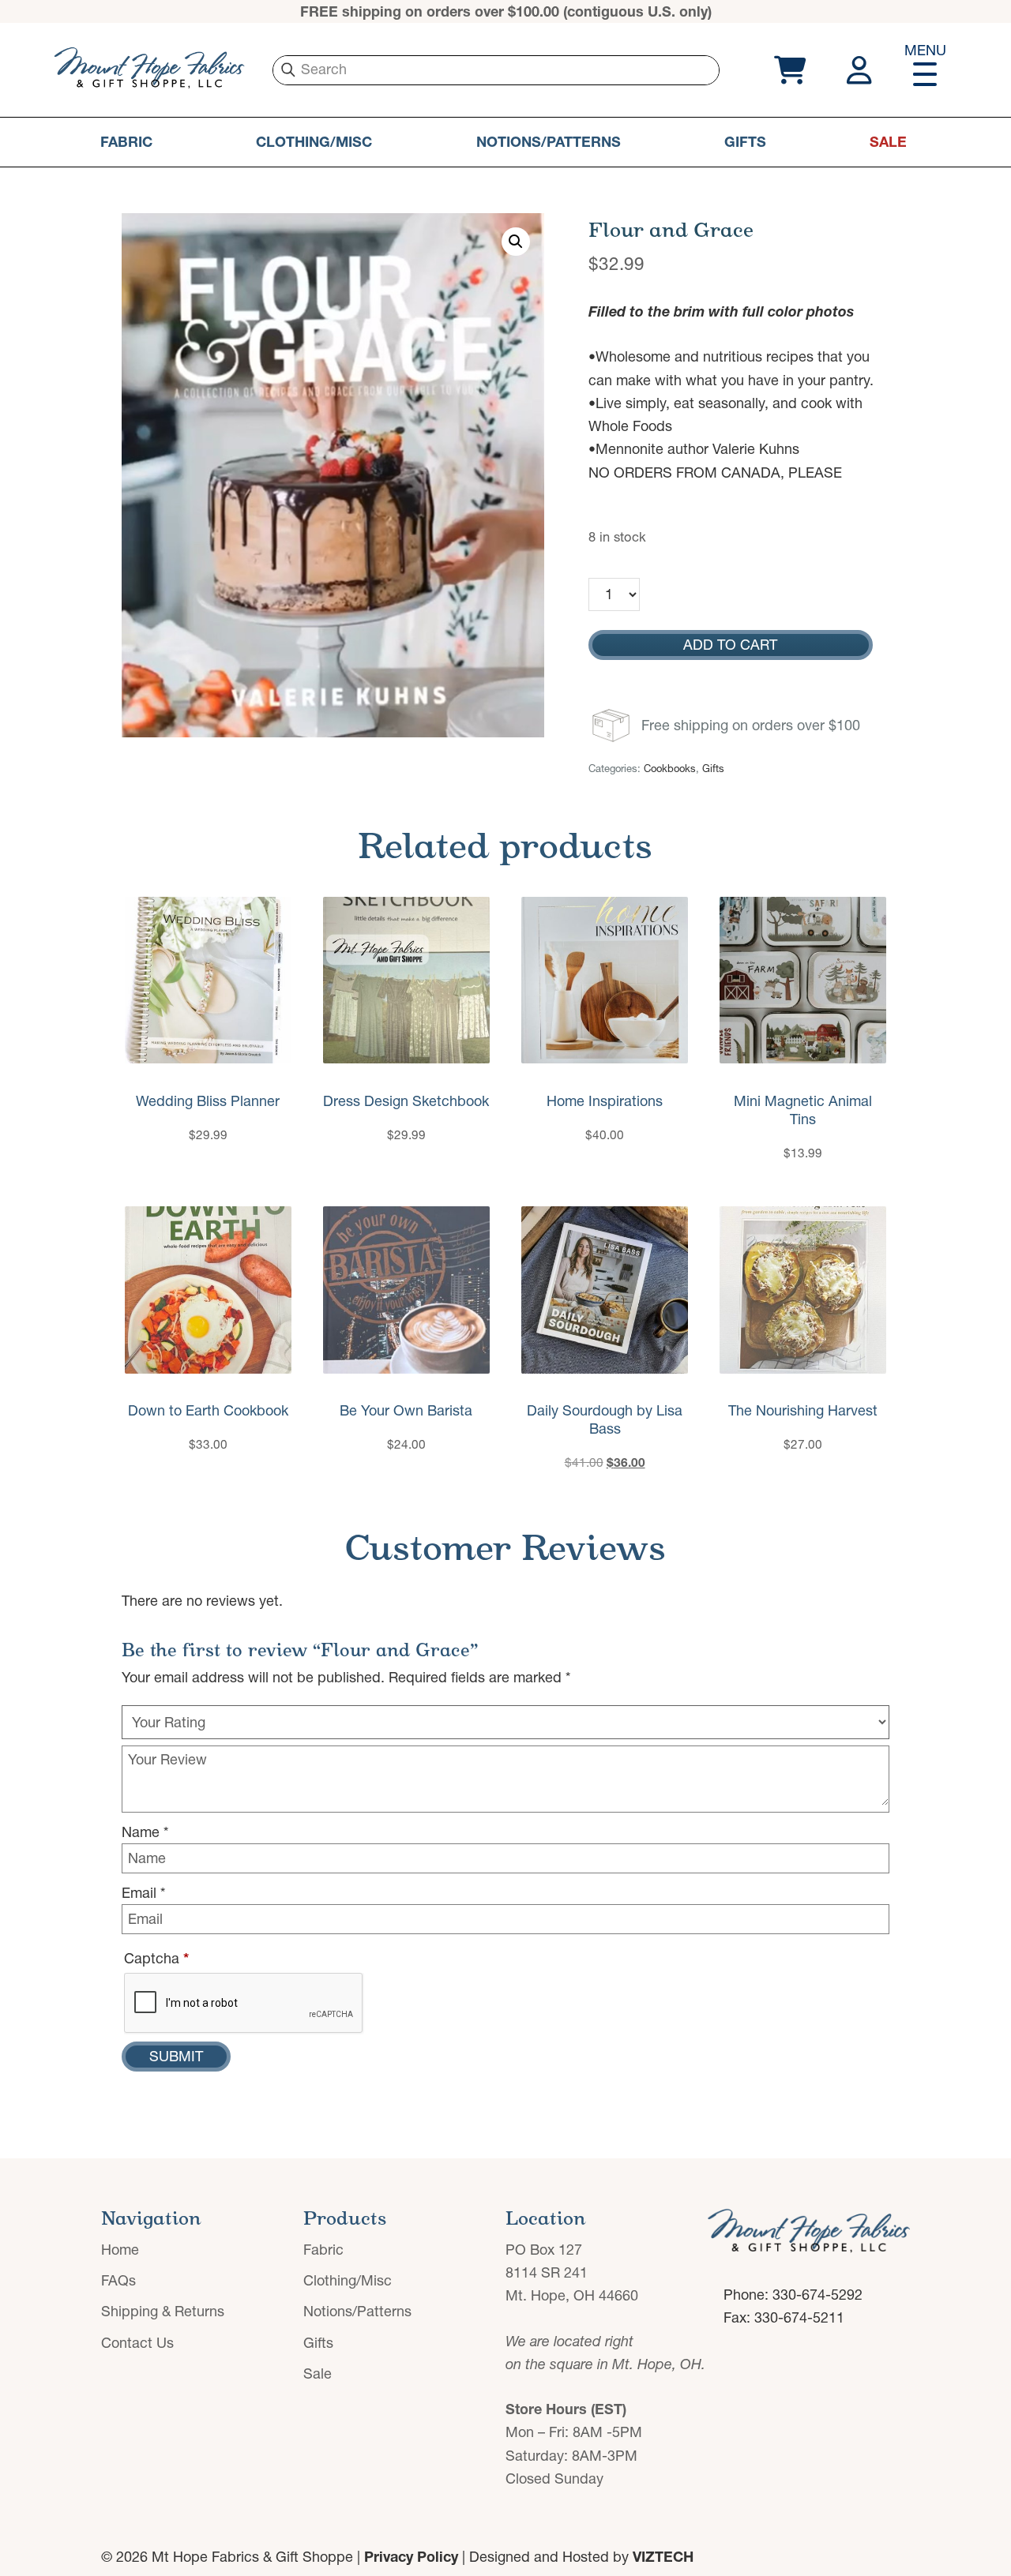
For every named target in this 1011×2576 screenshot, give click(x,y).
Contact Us (137, 2343)
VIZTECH (663, 2557)
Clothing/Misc (314, 142)
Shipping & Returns (163, 2311)
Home (120, 2250)
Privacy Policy (411, 2557)
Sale (888, 142)
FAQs (118, 2280)
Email (143, 1893)
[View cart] (788, 70)
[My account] (861, 70)
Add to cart (730, 645)
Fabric (126, 142)
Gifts (745, 142)
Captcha (156, 1958)
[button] (516, 242)
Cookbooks (670, 768)
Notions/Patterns (549, 142)
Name (145, 1832)
